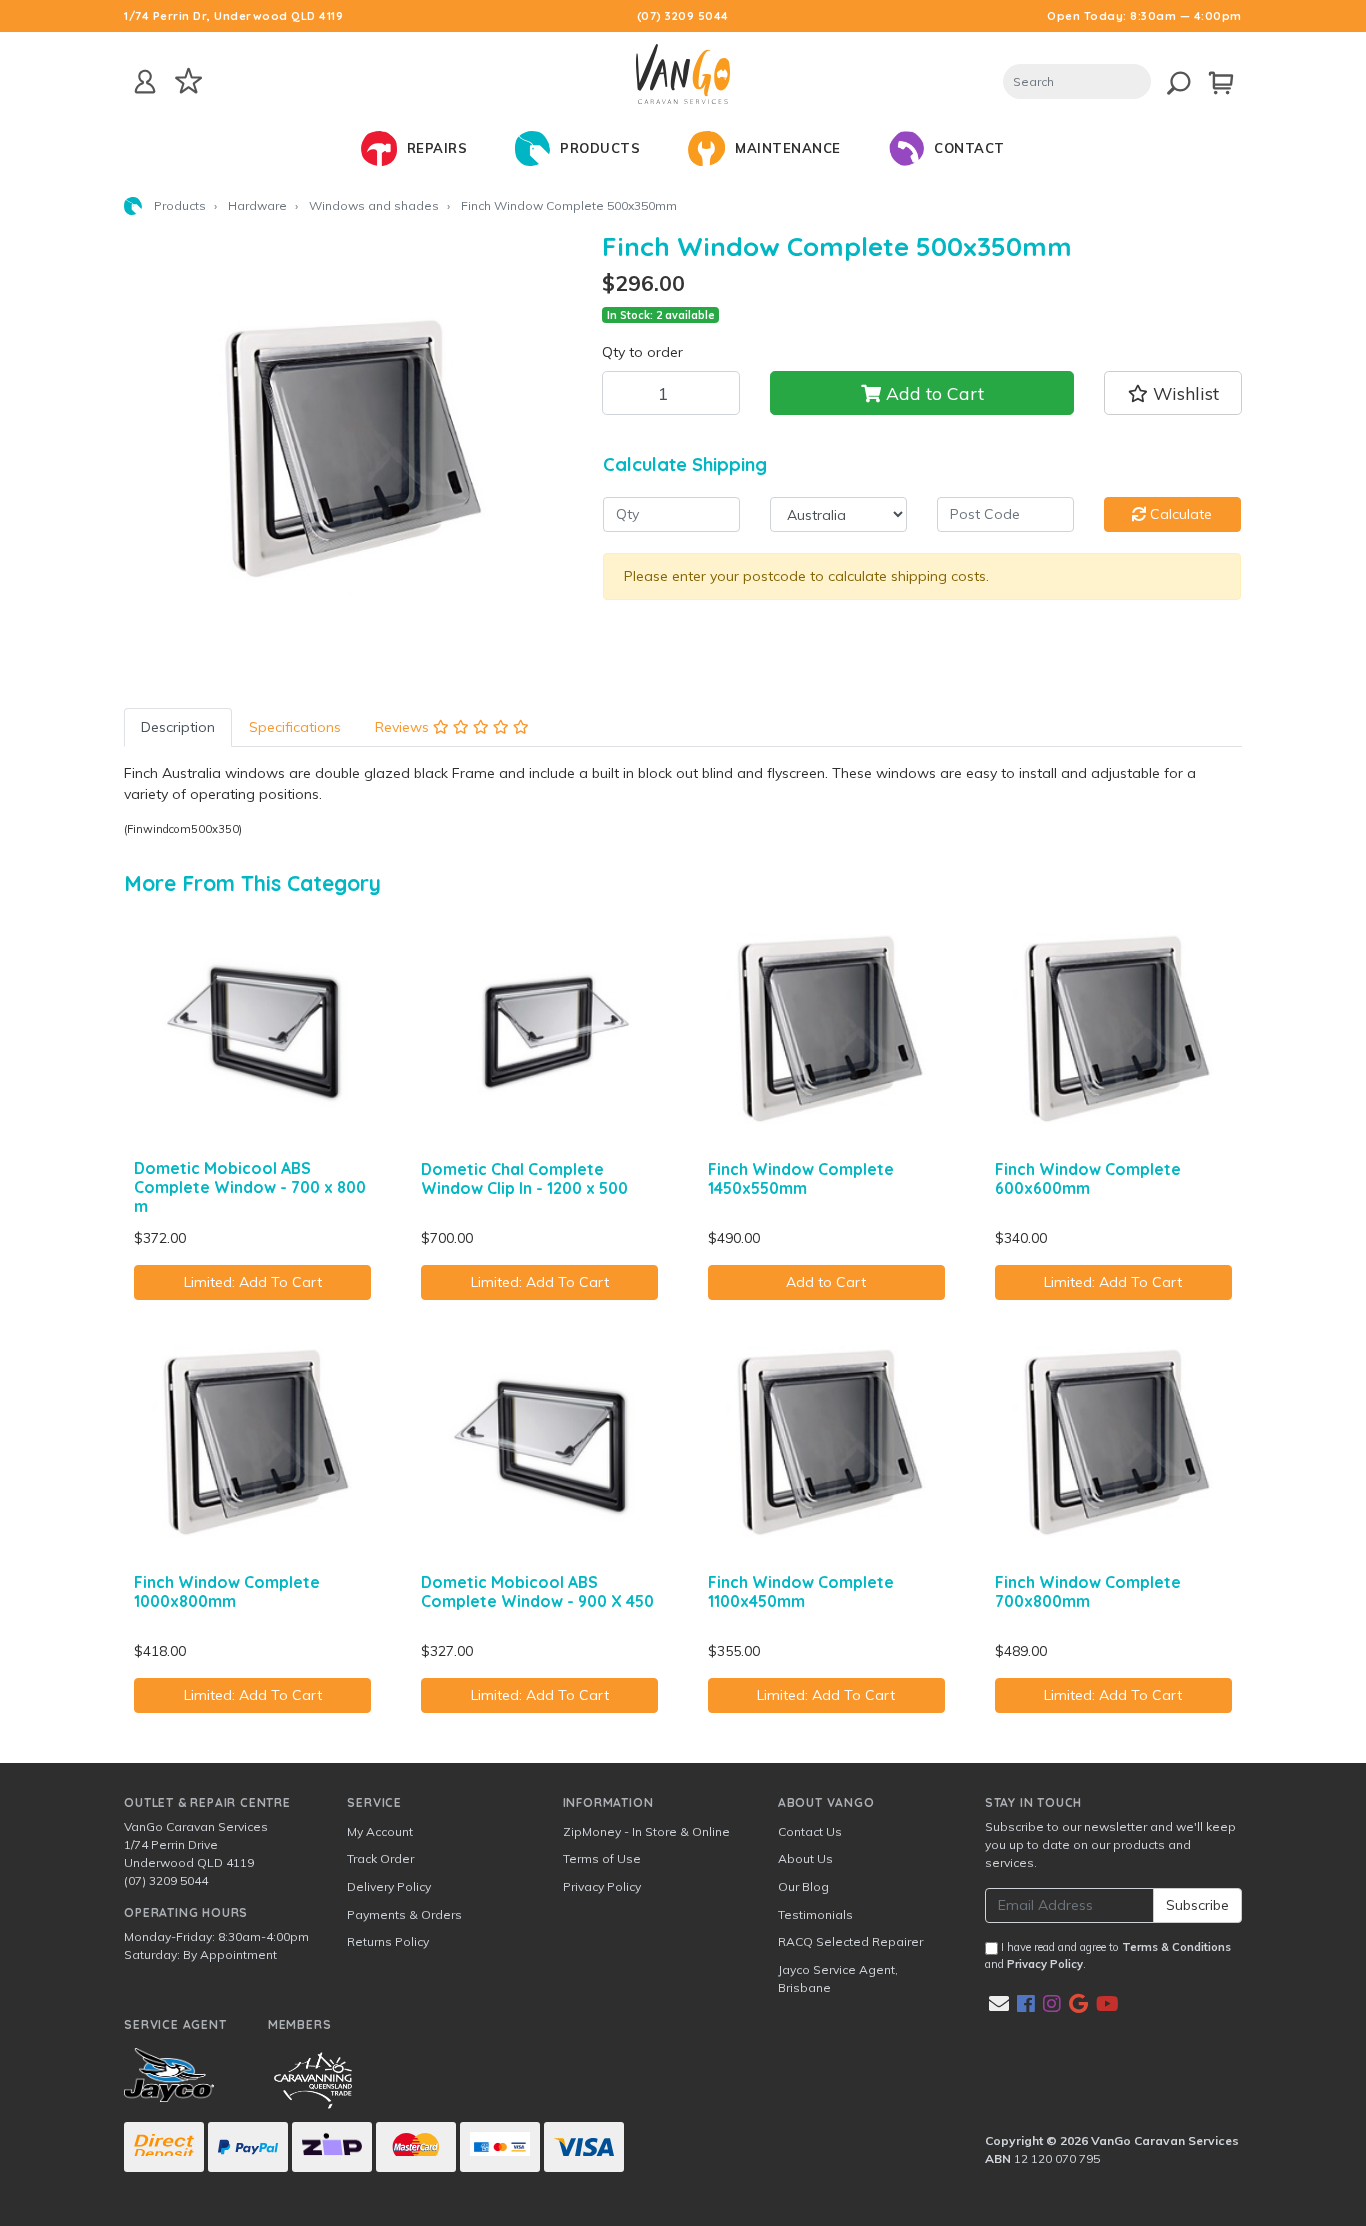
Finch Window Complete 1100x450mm (801, 1591)
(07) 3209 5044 (683, 16)
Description (178, 727)
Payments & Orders (404, 1914)
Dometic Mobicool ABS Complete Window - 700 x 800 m (250, 1187)
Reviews (404, 727)
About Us (805, 1858)
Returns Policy (388, 1941)
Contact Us (810, 1831)
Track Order (380, 1858)
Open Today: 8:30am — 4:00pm (1144, 16)
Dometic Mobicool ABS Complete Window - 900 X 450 (537, 1591)
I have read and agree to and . (1108, 1955)
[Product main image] (348, 455)
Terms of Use (602, 1858)
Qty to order (642, 352)
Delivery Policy (389, 1886)
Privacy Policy (602, 1886)
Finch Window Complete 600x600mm (1088, 1178)
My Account (380, 1831)
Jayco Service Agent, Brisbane (838, 1978)
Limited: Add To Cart (253, 1282)
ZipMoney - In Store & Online (646, 1831)
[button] (1172, 393)
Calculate (1179, 514)
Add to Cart (932, 393)
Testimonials (815, 1914)
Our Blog (803, 1886)
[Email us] (999, 2003)
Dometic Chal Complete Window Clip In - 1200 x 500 (524, 1178)
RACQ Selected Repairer (850, 1941)
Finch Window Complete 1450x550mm (801, 1178)
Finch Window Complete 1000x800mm (227, 1591)
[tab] (178, 727)
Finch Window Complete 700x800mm (1088, 1591)
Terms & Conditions (1176, 1947)
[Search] (1169, 79)
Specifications (295, 727)
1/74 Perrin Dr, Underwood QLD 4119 (233, 16)
